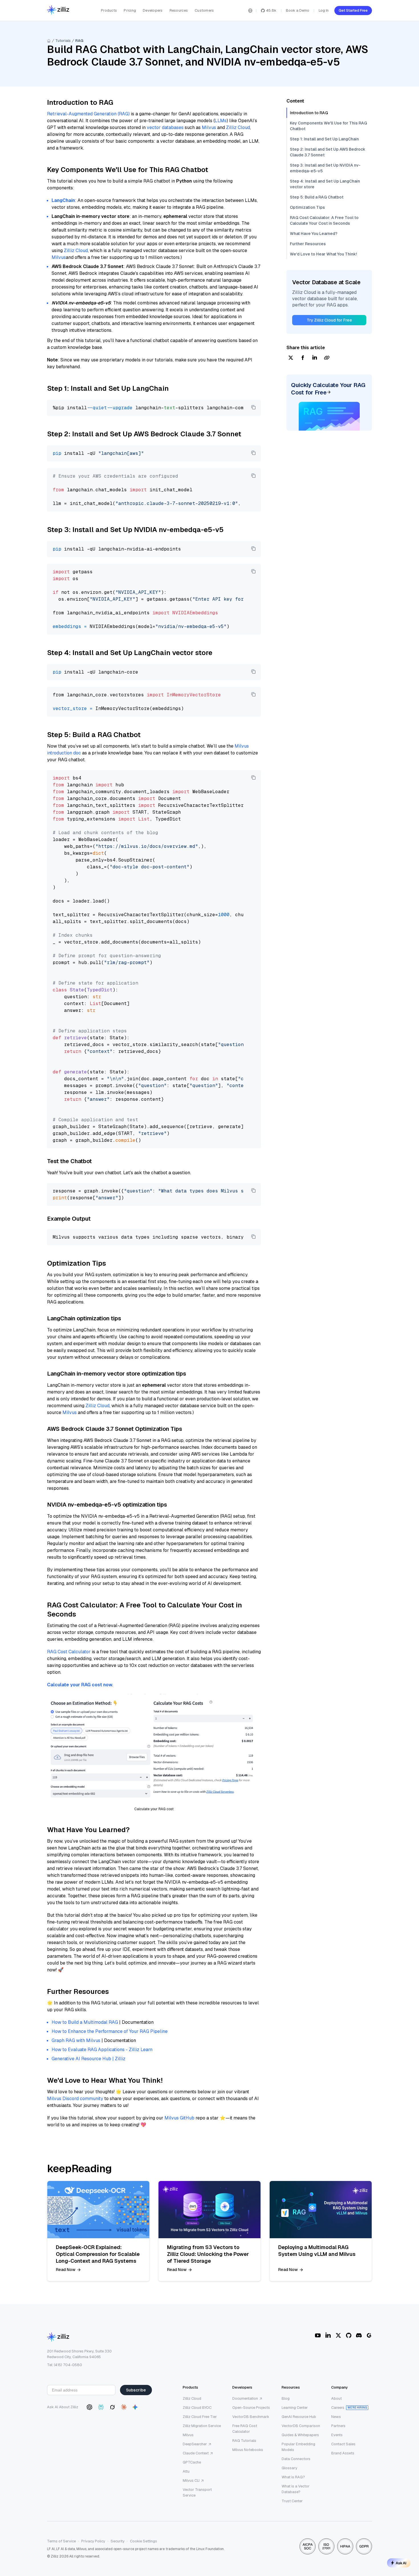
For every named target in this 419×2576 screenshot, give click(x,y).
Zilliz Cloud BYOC (197, 2408)
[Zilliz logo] (58, 10)
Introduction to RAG (309, 113)
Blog (286, 2398)
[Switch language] (250, 11)
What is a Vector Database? (296, 2489)
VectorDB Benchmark (251, 2417)
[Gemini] (135, 2407)
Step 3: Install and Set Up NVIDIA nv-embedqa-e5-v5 (325, 168)
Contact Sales (343, 2444)
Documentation (245, 2398)
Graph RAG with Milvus (76, 2040)
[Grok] (112, 2407)
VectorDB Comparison (301, 2426)
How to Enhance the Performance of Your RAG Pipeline (110, 2031)
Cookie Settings (144, 2541)
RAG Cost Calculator (69, 1652)
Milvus (209, 127)
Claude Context (196, 2453)
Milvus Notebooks (248, 2450)
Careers (338, 2408)
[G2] (369, 2335)
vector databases (165, 127)
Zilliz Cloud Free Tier (200, 2417)
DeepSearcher (195, 2444)
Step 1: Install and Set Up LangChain (324, 139)
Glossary (289, 2468)
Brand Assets (343, 2453)
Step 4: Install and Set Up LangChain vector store (325, 184)
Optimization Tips (307, 207)
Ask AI (401, 2563)
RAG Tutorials (244, 2441)
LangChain (63, 200)
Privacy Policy (93, 2541)
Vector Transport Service (197, 2492)
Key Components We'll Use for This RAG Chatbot (329, 126)
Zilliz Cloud (238, 127)
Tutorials (63, 41)
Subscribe (136, 2390)
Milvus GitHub (179, 2118)
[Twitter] (338, 2335)
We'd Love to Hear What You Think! (323, 254)
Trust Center (292, 2501)
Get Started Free (353, 10)
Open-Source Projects (251, 2408)
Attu (186, 2471)
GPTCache (192, 2462)
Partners (338, 2426)
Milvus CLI (191, 2480)
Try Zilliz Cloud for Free (329, 320)
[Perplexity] (101, 2407)
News (336, 2417)
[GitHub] (349, 2335)
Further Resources (308, 244)
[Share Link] (327, 358)
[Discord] (359, 2335)
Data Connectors (296, 2459)
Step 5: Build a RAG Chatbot (317, 197)
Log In (324, 10)
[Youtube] (318, 2335)
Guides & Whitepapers (300, 2435)
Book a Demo (298, 10)
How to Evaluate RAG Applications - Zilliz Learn (102, 2050)
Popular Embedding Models (298, 2447)
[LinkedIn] (328, 2335)
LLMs (221, 121)
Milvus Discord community (75, 2099)
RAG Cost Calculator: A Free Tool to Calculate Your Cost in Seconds (324, 220)
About (336, 2398)
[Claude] (124, 2407)
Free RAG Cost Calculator (245, 2429)
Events (337, 2435)
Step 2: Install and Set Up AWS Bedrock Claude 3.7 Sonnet (328, 152)
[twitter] (291, 358)
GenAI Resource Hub (299, 2417)
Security (118, 2541)
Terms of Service (61, 2541)
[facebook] (303, 358)
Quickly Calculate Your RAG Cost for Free (328, 389)
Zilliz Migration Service (202, 2426)
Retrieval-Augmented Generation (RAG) (88, 114)
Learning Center (295, 2408)
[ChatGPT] (90, 2407)
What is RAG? (293, 2477)
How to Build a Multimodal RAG (85, 2022)
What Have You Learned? (314, 234)
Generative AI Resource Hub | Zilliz (89, 2059)
